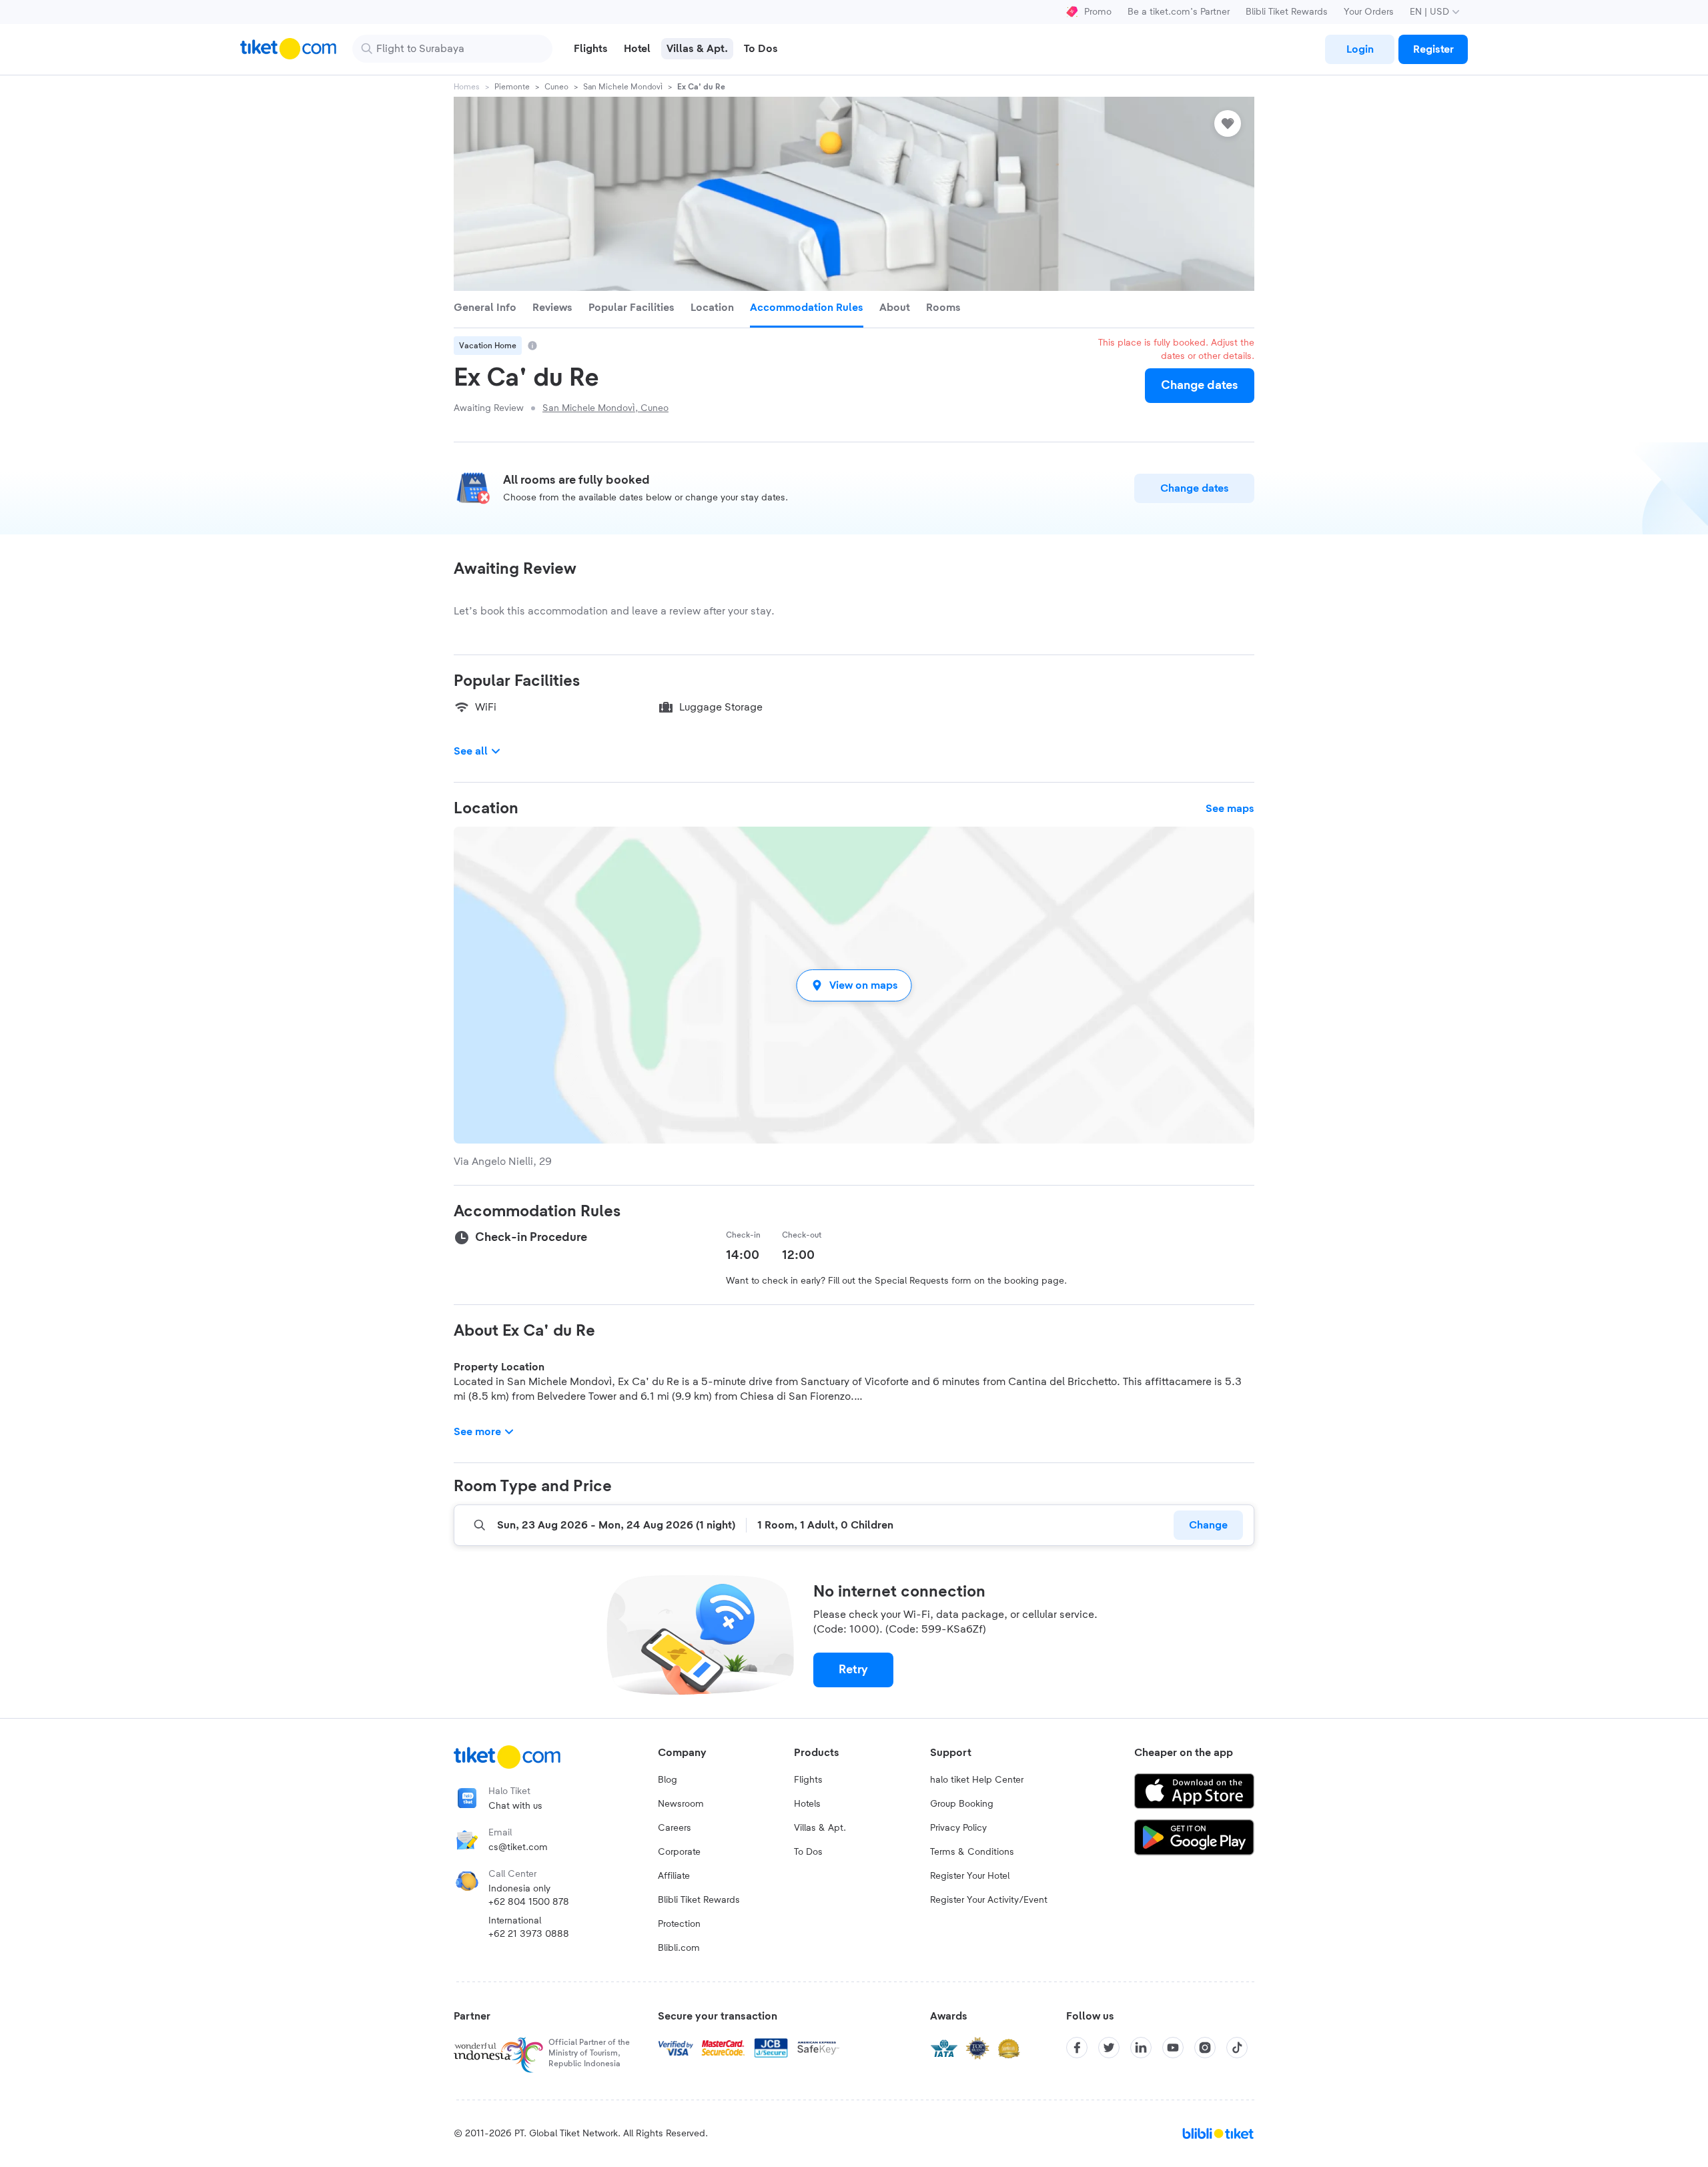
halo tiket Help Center (977, 1780)
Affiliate (674, 1876)
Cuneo (556, 87)
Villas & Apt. (820, 1828)
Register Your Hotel (970, 1876)
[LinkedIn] (1141, 2048)
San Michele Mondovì (623, 87)
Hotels (807, 1804)
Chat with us (515, 1806)
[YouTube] (1173, 2048)
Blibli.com (679, 1948)
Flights (808, 1780)
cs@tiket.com (518, 1847)
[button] (854, 985)
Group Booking (962, 1804)
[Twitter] (1109, 2048)
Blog (668, 1780)
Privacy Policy (958, 1828)
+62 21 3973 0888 (529, 1934)
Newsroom (681, 1804)
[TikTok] (1237, 2048)
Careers (675, 1828)
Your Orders (1369, 12)
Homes (467, 87)
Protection (679, 1924)
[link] (1360, 49)
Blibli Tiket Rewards (1287, 12)
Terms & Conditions (972, 1852)
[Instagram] (1205, 2048)
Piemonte (512, 87)
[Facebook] (1077, 2048)
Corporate (679, 1852)
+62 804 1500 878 (529, 1902)
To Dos (808, 1852)
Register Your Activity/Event (989, 1900)
